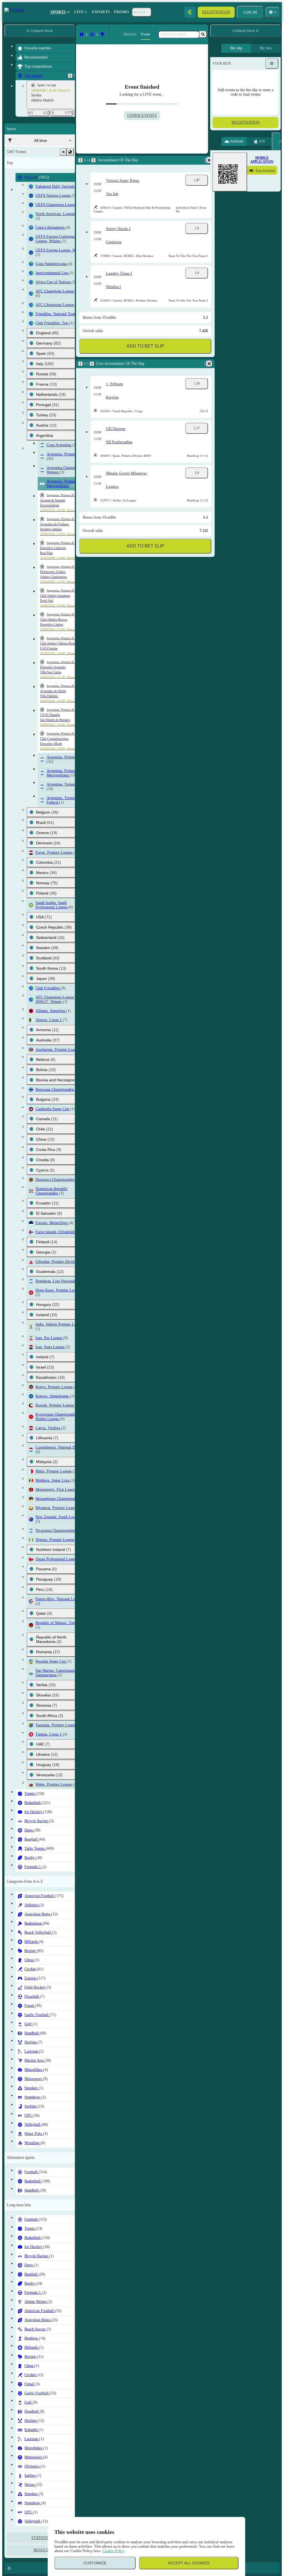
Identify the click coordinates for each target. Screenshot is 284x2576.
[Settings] (272, 63)
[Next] (33, 160)
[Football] (32, 34)
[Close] (276, 141)
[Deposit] (190, 12)
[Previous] (20, 160)
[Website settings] (273, 12)
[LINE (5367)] (21, 34)
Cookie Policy (114, 2551)
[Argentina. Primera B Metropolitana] (42, 34)
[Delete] (202, 160)
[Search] (203, 34)
